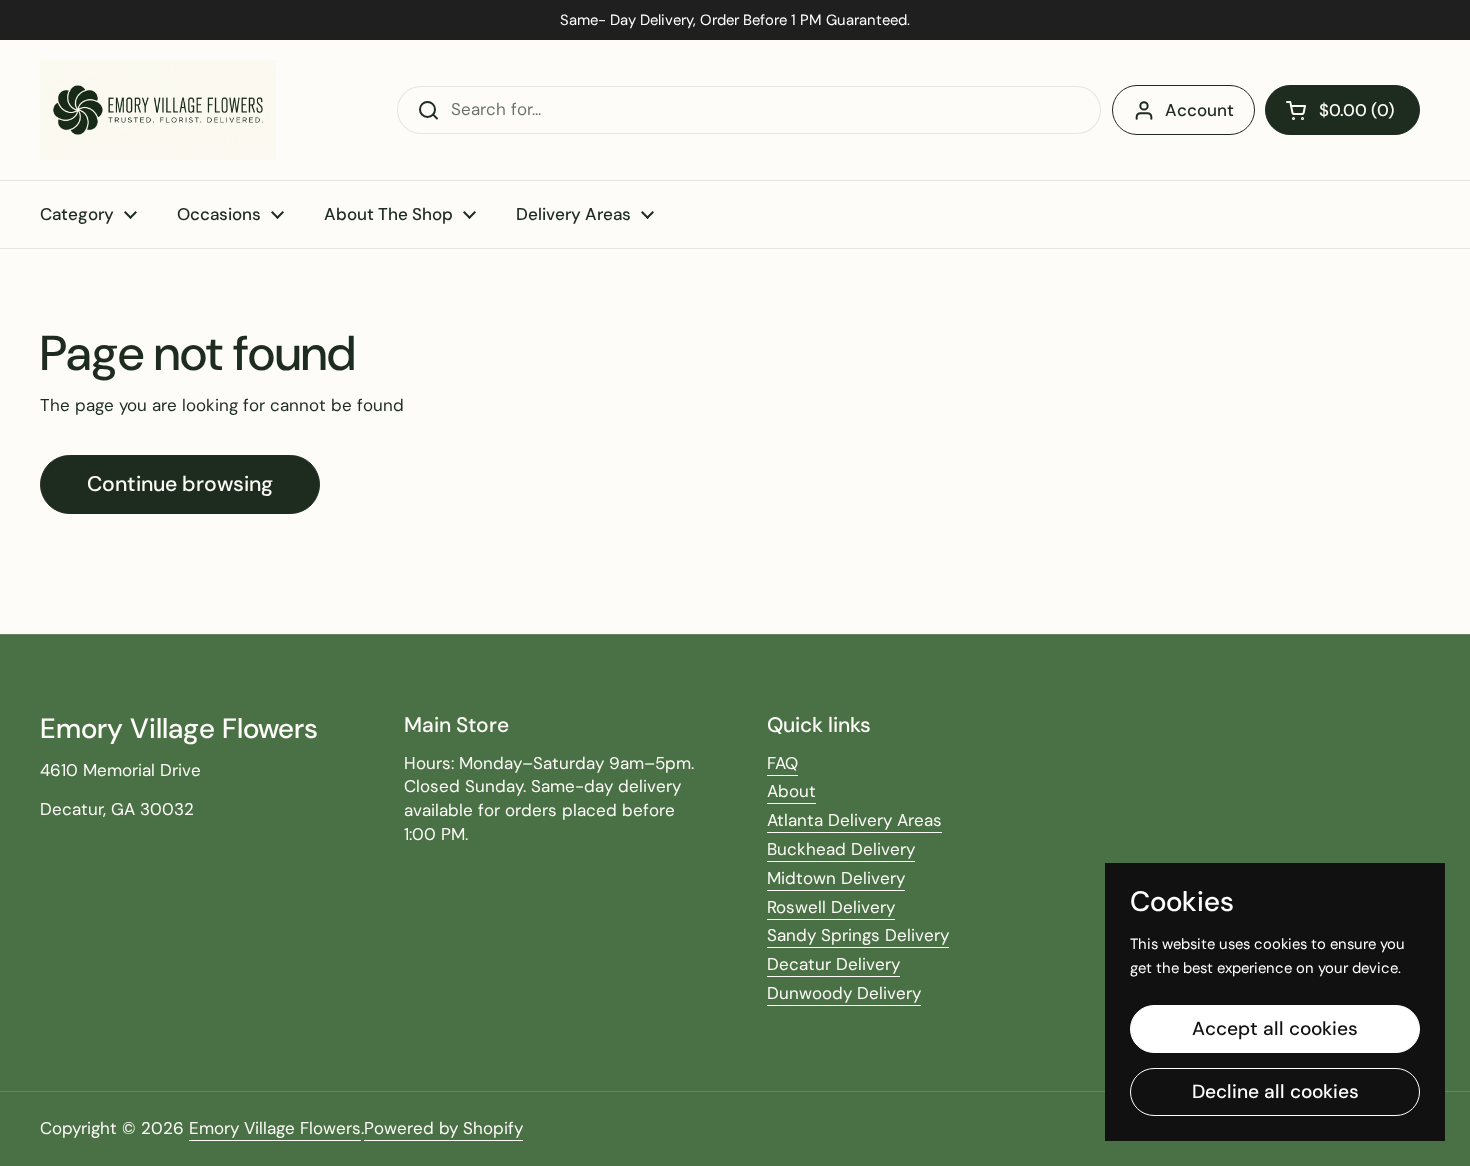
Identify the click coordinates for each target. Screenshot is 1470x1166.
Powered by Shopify (443, 1128)
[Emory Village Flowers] (158, 110)
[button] (1342, 110)
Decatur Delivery (833, 964)
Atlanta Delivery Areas (854, 820)
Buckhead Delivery (841, 849)
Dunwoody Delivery (844, 993)
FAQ (782, 763)
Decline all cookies (1275, 1091)
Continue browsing (180, 484)
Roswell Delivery (831, 907)
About (791, 791)
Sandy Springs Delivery (858, 935)
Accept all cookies (1275, 1028)
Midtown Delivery (836, 878)
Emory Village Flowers (275, 1128)
